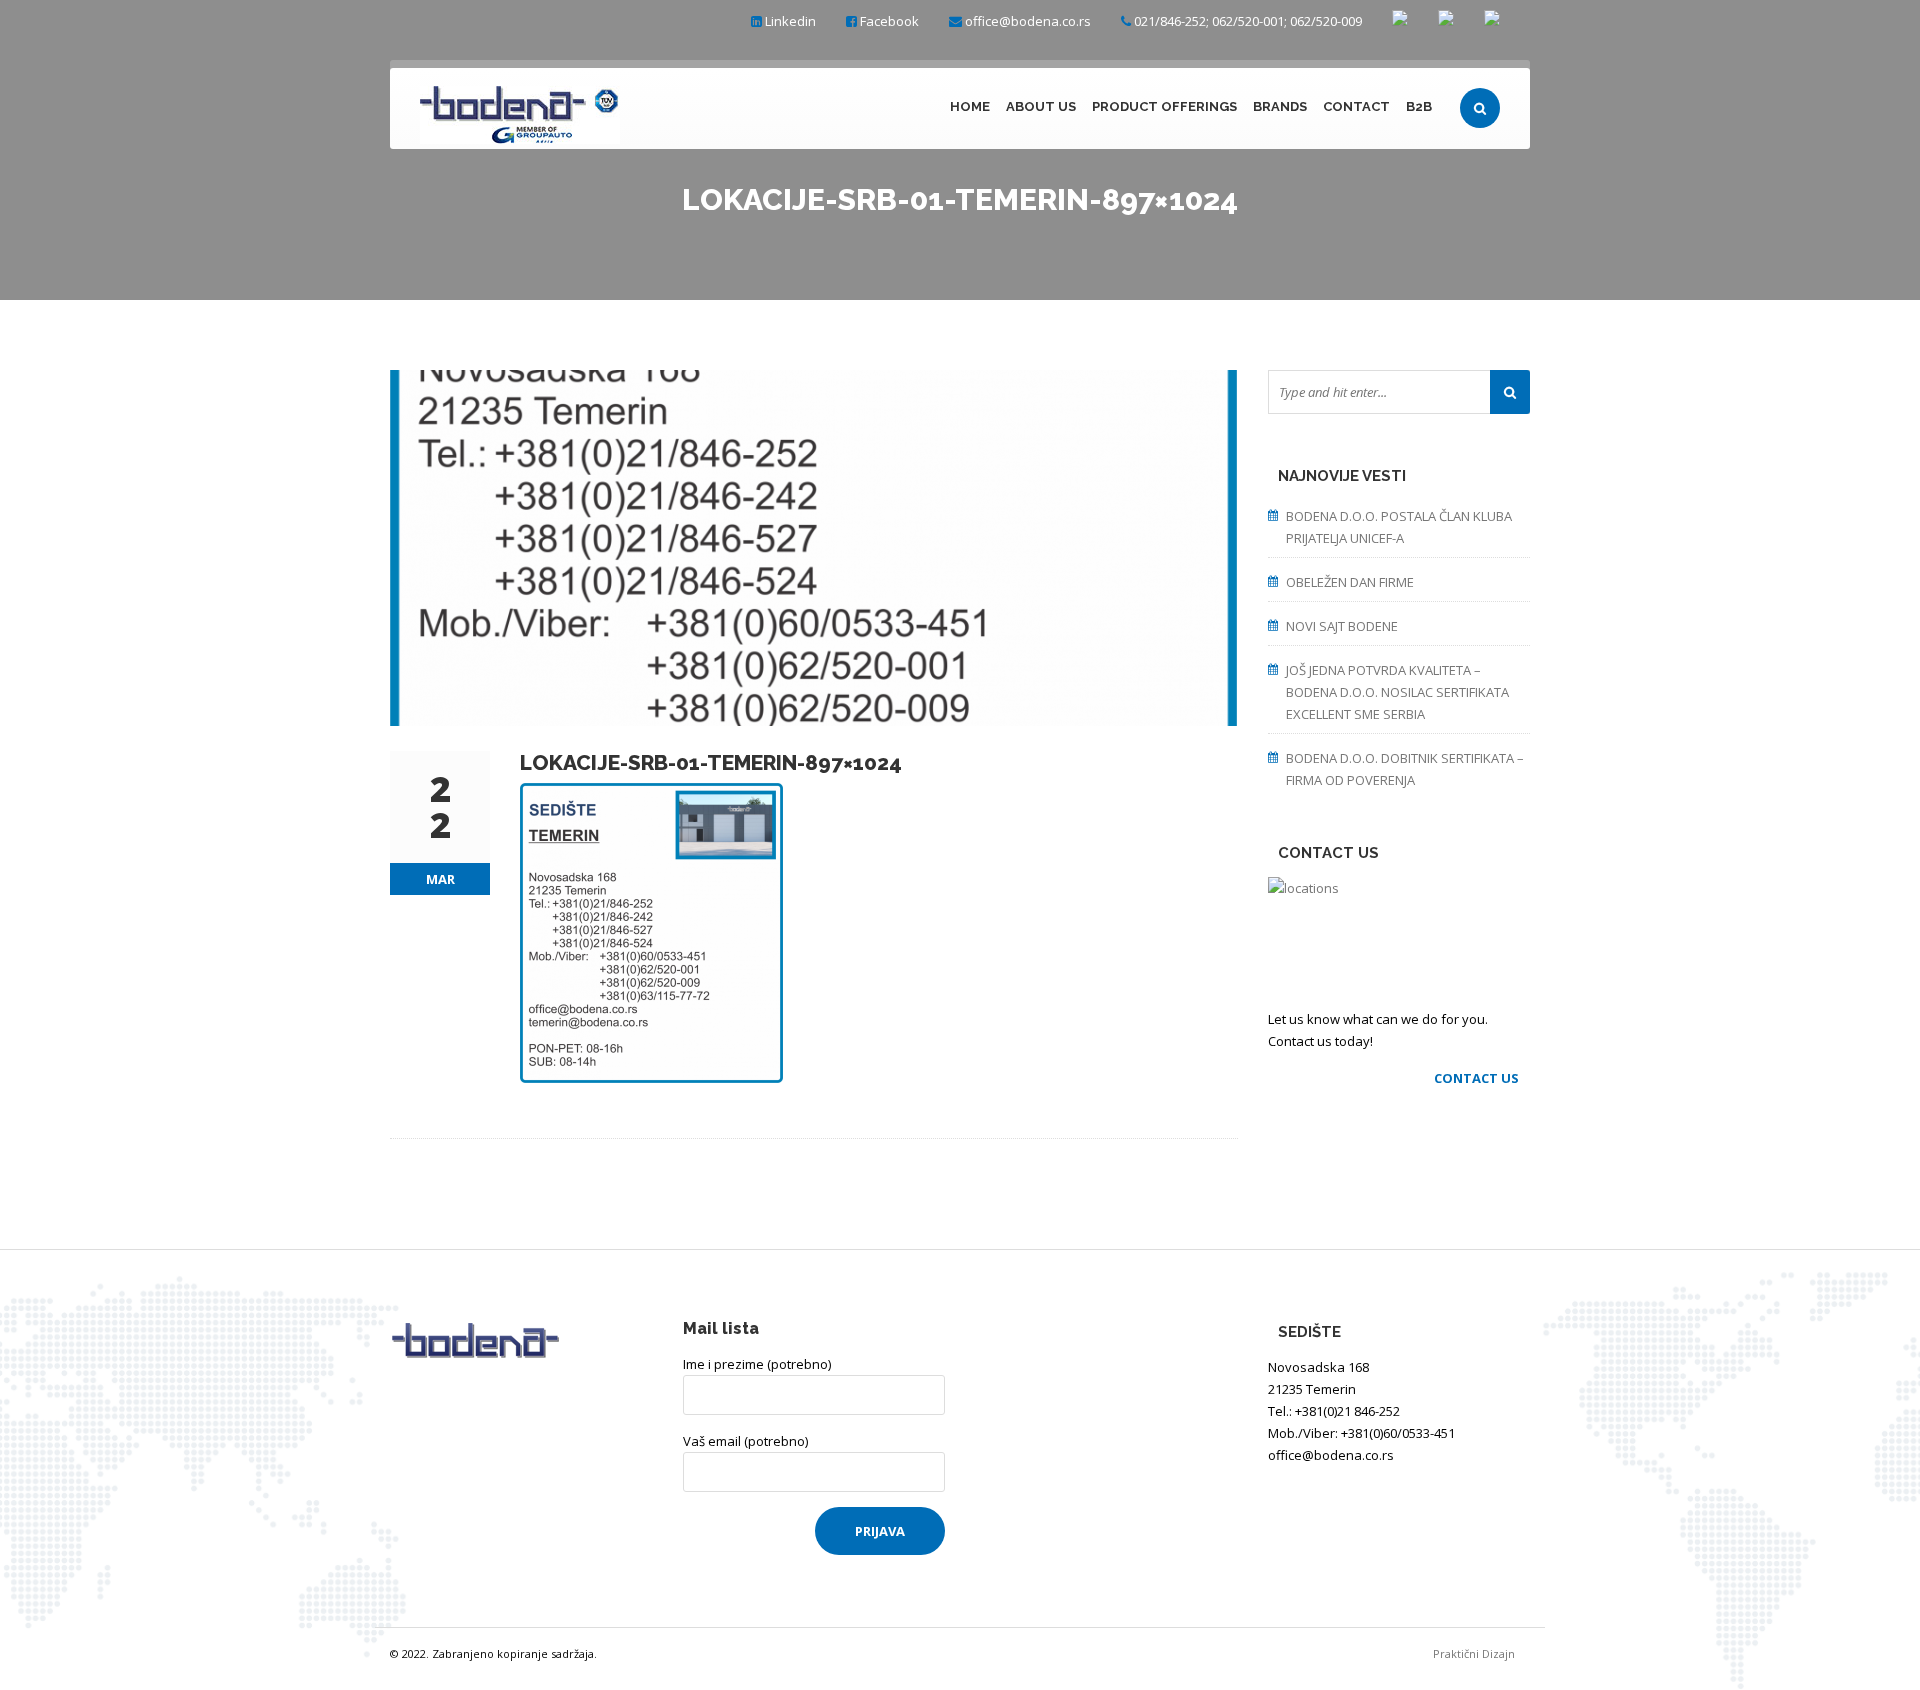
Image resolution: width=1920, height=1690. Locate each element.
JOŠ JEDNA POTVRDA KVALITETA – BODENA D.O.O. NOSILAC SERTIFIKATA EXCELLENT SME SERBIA (1397, 692)
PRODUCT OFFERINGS (1164, 106)
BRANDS (1280, 106)
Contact (1356, 106)
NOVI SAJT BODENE (1342, 626)
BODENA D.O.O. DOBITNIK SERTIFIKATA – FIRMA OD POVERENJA (1405, 769)
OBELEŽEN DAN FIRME (1350, 582)
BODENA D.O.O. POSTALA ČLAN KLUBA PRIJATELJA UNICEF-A (1399, 527)
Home (970, 106)
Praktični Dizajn (1481, 1653)
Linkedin (790, 21)
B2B (1419, 106)
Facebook (889, 21)
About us (1041, 106)
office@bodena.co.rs (1028, 21)
